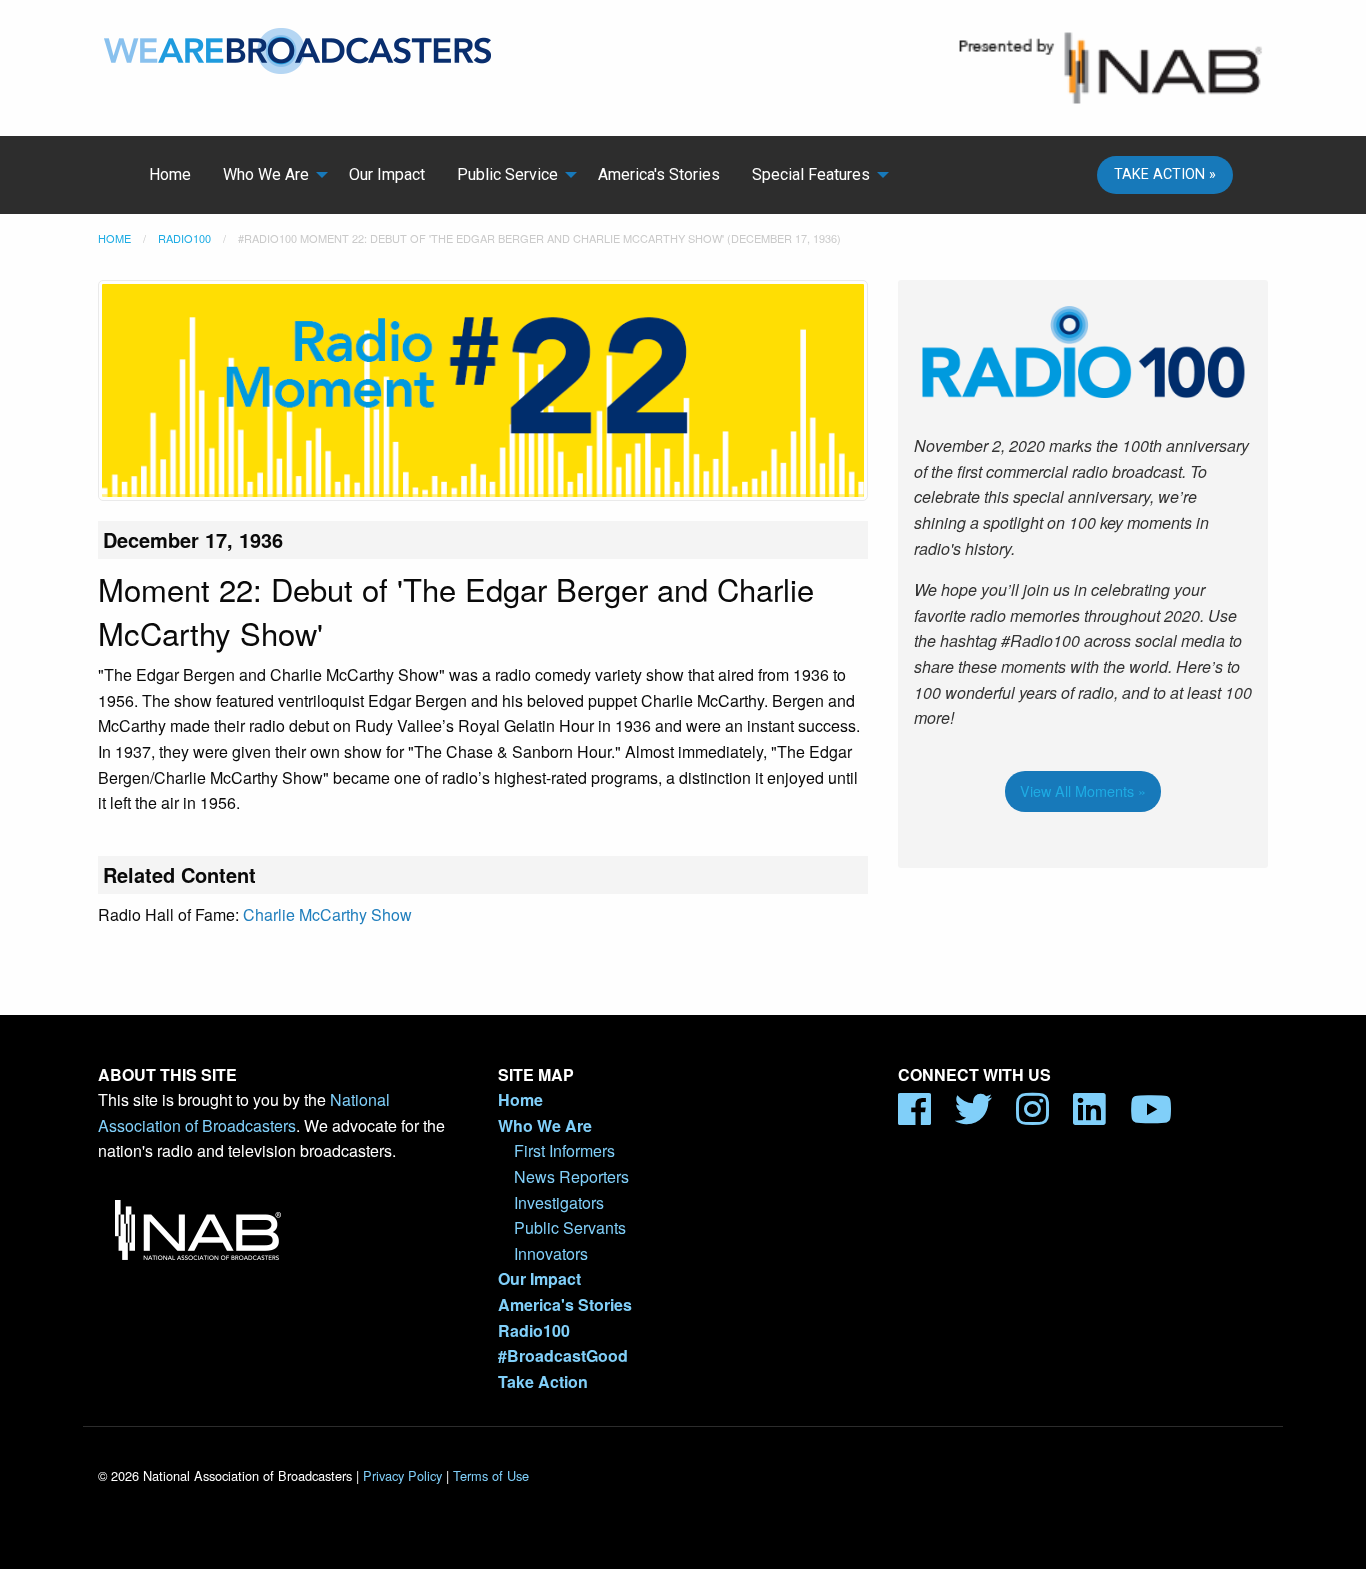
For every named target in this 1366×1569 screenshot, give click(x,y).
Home (170, 174)
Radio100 (184, 238)
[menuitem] (170, 175)
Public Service (507, 174)
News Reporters (571, 1176)
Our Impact (387, 174)
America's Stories (659, 174)
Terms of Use (491, 1475)
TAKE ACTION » (1165, 174)
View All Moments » (1083, 790)
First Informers (564, 1150)
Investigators (559, 1202)
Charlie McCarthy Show (327, 914)
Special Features (811, 174)
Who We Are (266, 174)
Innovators (551, 1253)
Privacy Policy (402, 1475)
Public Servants (570, 1227)
